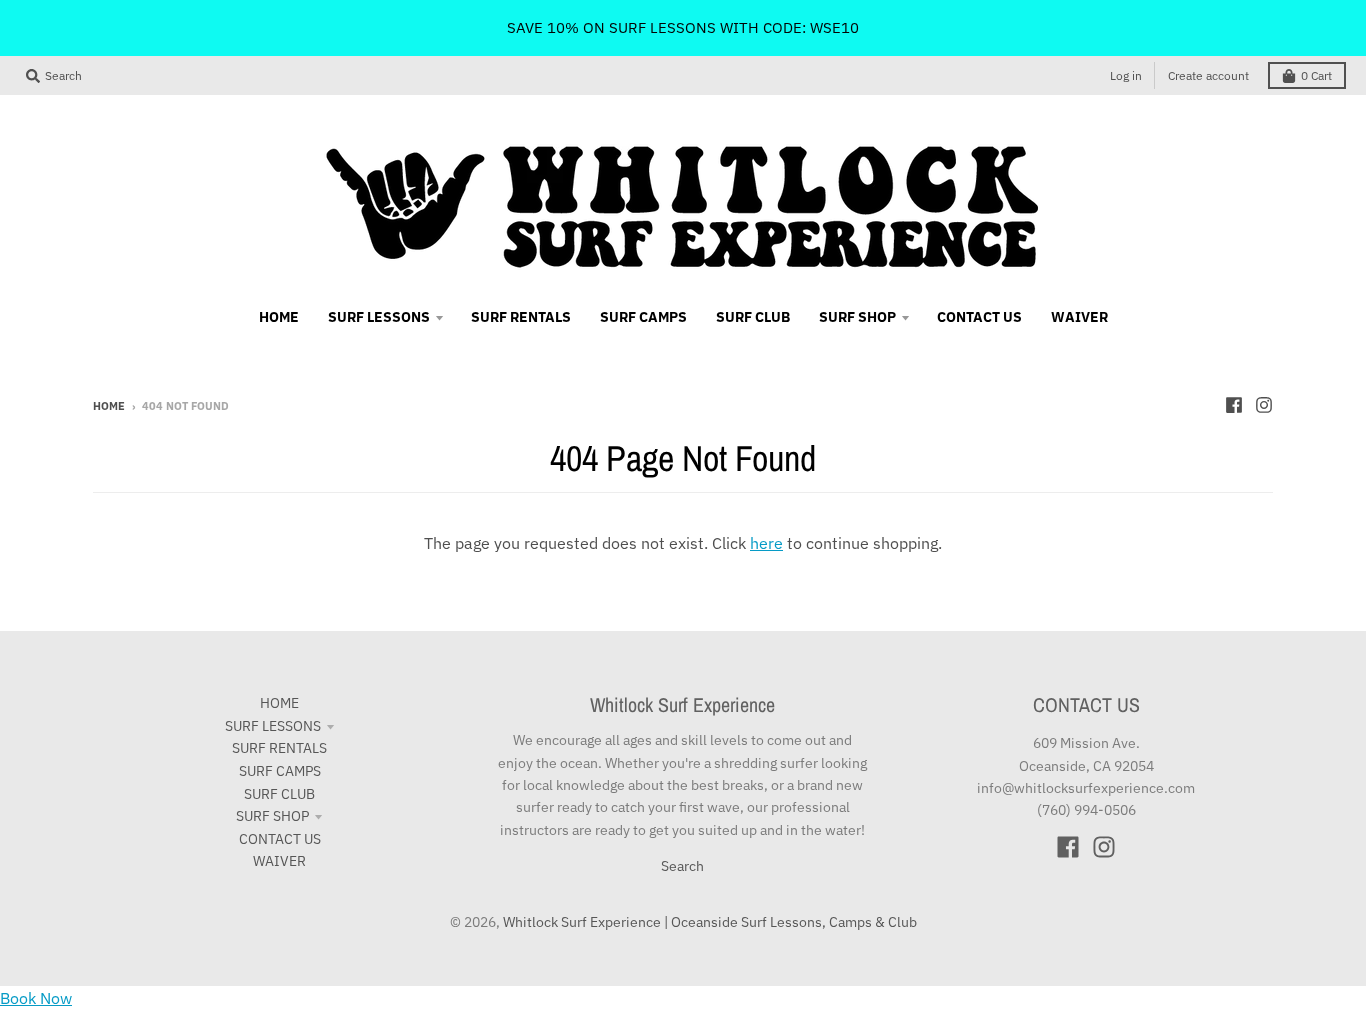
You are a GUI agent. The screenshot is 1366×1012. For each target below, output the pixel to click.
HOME (279, 703)
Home (109, 406)
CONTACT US (280, 839)
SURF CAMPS (280, 771)
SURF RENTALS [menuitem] (521, 317)
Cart (1316, 75)
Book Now (36, 998)
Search (682, 866)
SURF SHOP (272, 816)
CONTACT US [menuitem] (979, 317)
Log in (1126, 75)
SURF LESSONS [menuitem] (379, 317)
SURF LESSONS (273, 726)
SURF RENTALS (279, 748)
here (766, 543)
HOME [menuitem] (279, 317)
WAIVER (279, 861)
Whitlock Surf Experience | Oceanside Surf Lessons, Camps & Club (710, 922)
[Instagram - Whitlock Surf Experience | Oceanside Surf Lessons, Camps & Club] (1264, 405)
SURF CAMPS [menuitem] (643, 317)
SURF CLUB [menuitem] (753, 317)
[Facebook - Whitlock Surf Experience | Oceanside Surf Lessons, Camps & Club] (1234, 405)
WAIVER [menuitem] (1079, 317)
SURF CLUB (279, 794)
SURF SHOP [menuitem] (857, 317)
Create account (1208, 75)
